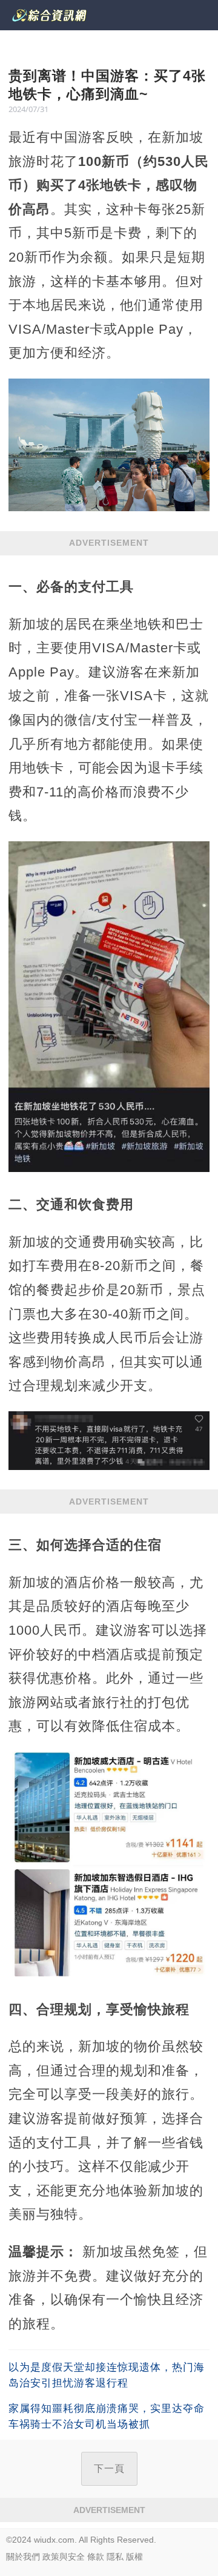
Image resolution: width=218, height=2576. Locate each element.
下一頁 (109, 2468)
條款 (96, 2557)
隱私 (115, 2557)
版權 (134, 2557)
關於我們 (23, 2557)
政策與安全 (64, 2557)
